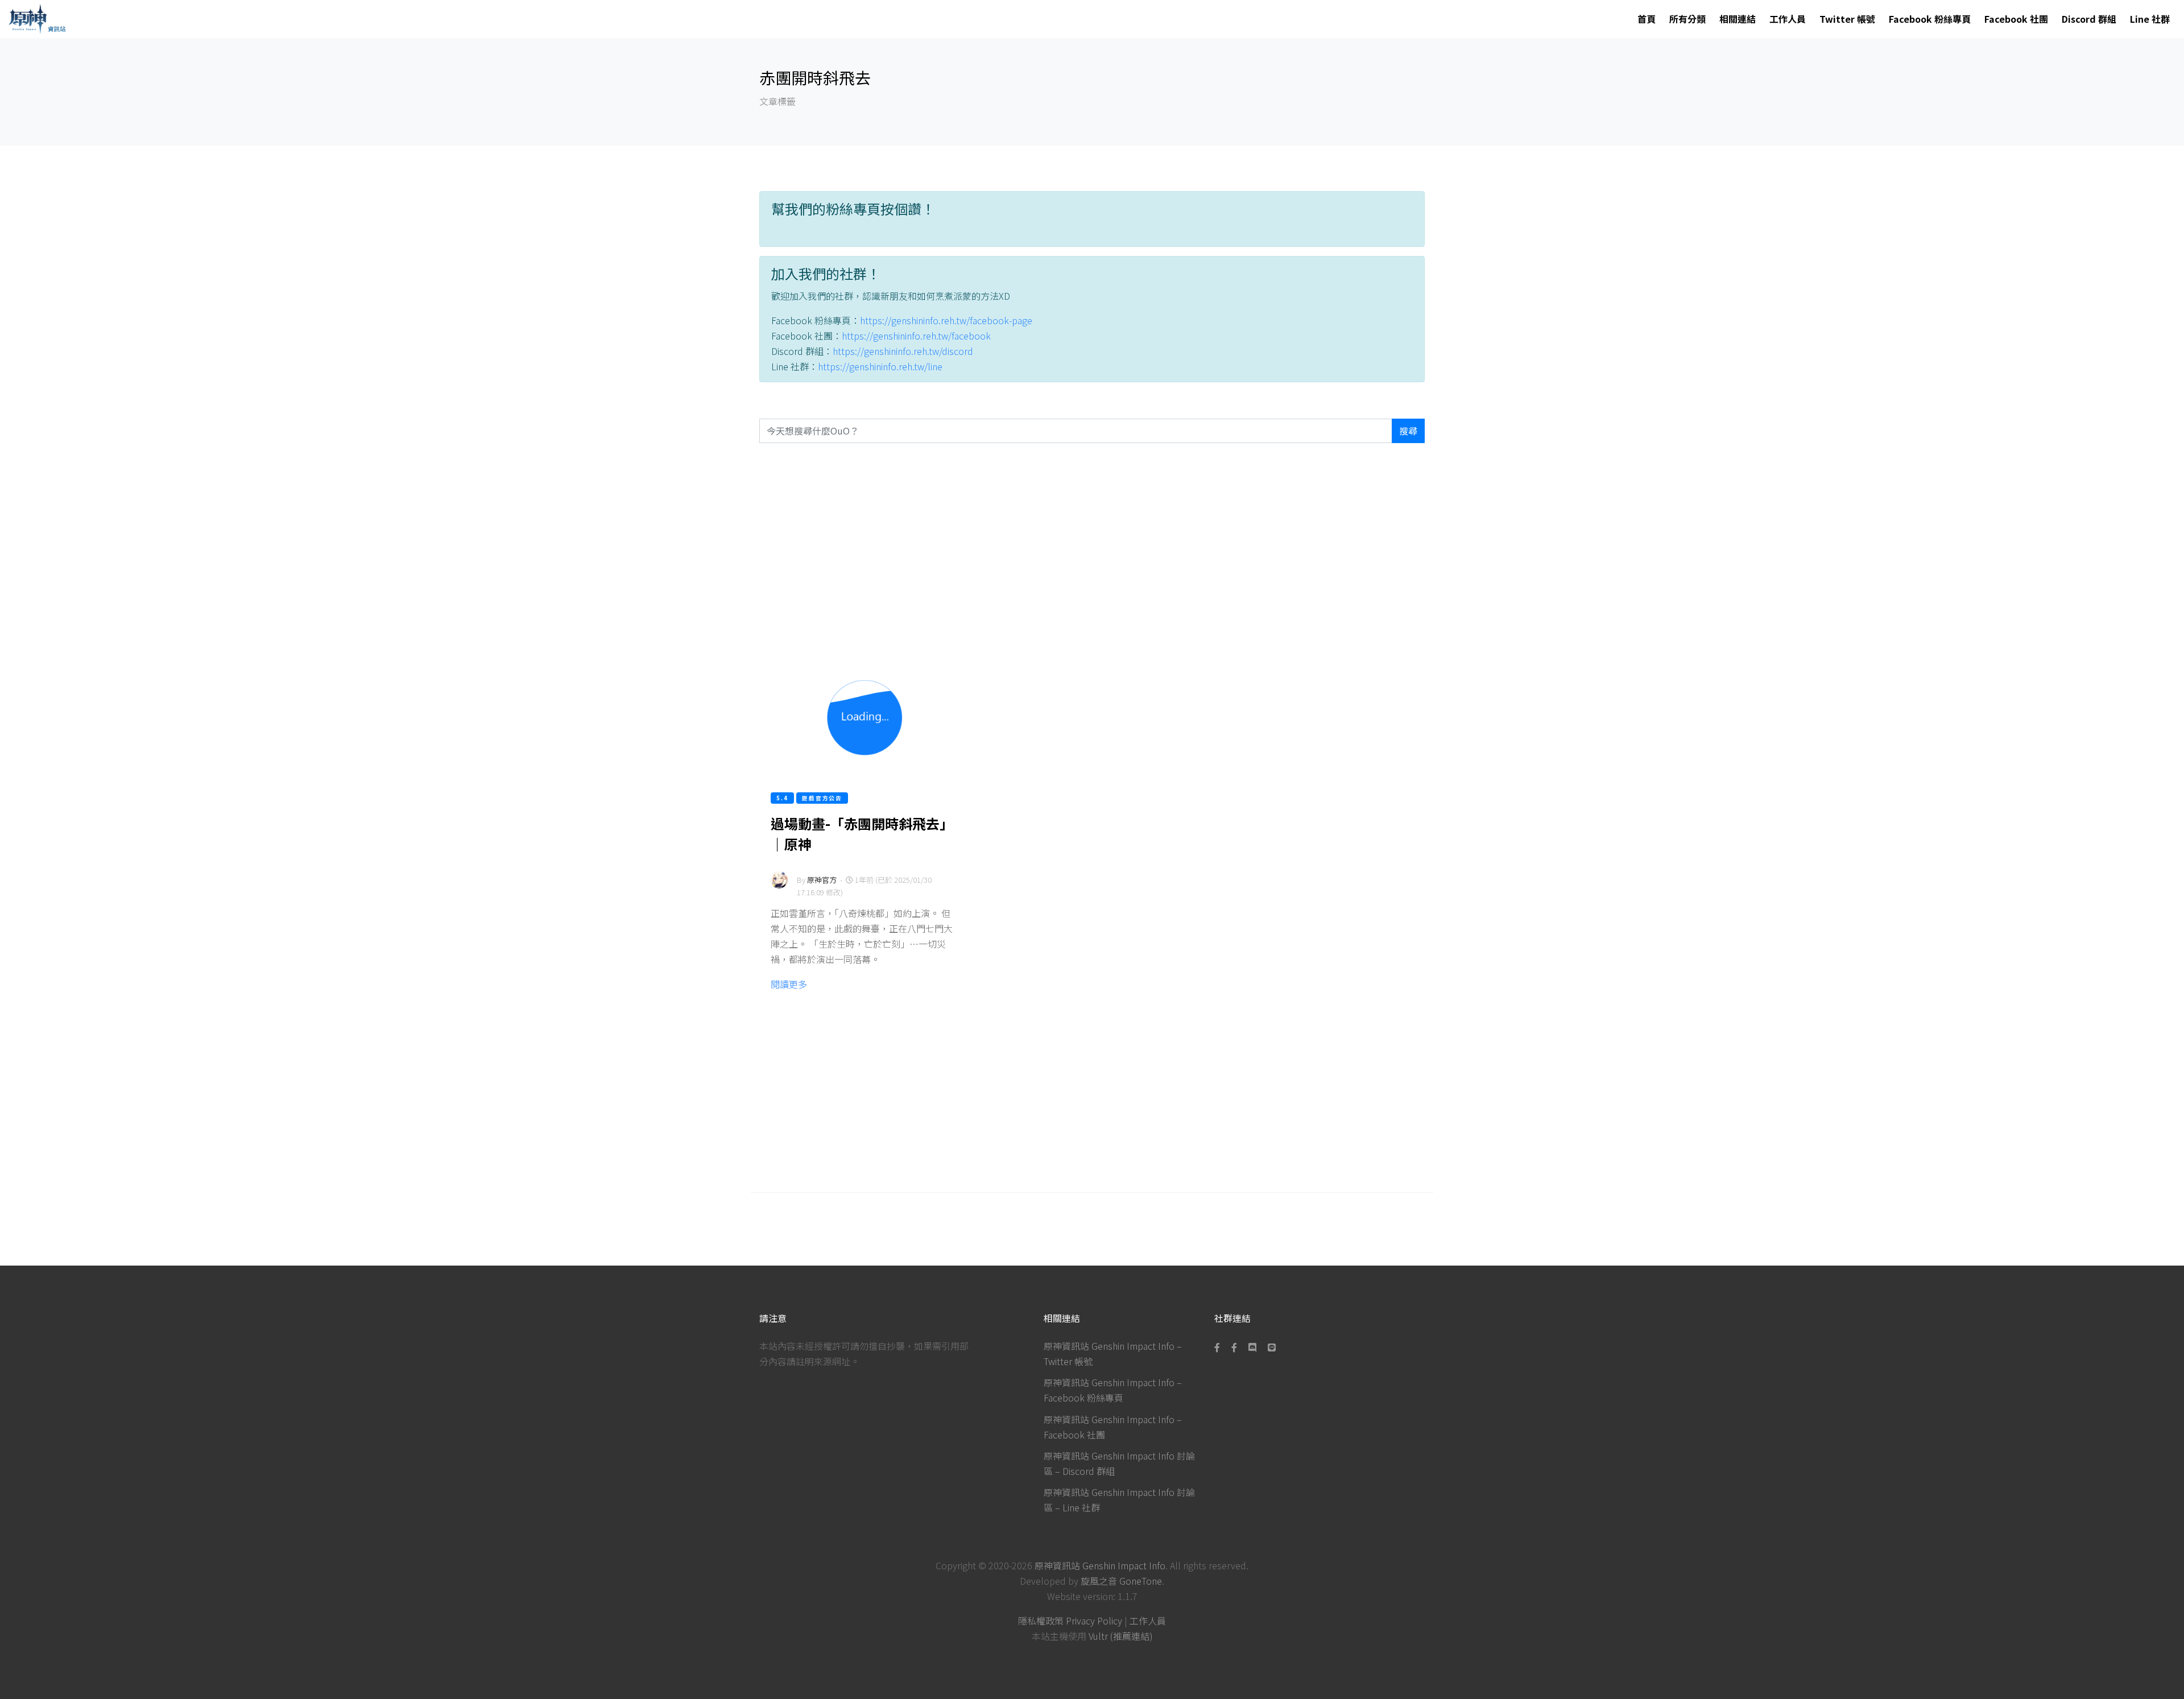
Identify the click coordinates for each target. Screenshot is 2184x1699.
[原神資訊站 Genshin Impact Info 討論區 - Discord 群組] (1252, 1347)
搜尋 (1408, 431)
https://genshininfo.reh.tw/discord (903, 351)
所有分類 (1687, 19)
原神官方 (822, 880)
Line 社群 (2150, 19)
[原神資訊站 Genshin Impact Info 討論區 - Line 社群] (1272, 1347)
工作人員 (1788, 19)
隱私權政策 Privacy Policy (1070, 1621)
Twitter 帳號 (1847, 19)
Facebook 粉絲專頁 (1930, 19)
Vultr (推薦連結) (1121, 1636)
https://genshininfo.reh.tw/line (880, 366)
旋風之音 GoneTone (1121, 1581)
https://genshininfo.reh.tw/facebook (916, 336)
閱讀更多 (789, 984)
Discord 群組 (2089, 19)
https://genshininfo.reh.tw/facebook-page (946, 320)
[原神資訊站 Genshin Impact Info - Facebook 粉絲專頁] (1219, 1347)
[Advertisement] (1092, 550)
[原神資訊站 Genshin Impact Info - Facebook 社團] (1234, 1347)
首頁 (1647, 19)
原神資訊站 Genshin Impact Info (1100, 1565)
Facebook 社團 (2016, 19)
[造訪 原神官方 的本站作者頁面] (779, 887)
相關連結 (1738, 19)
